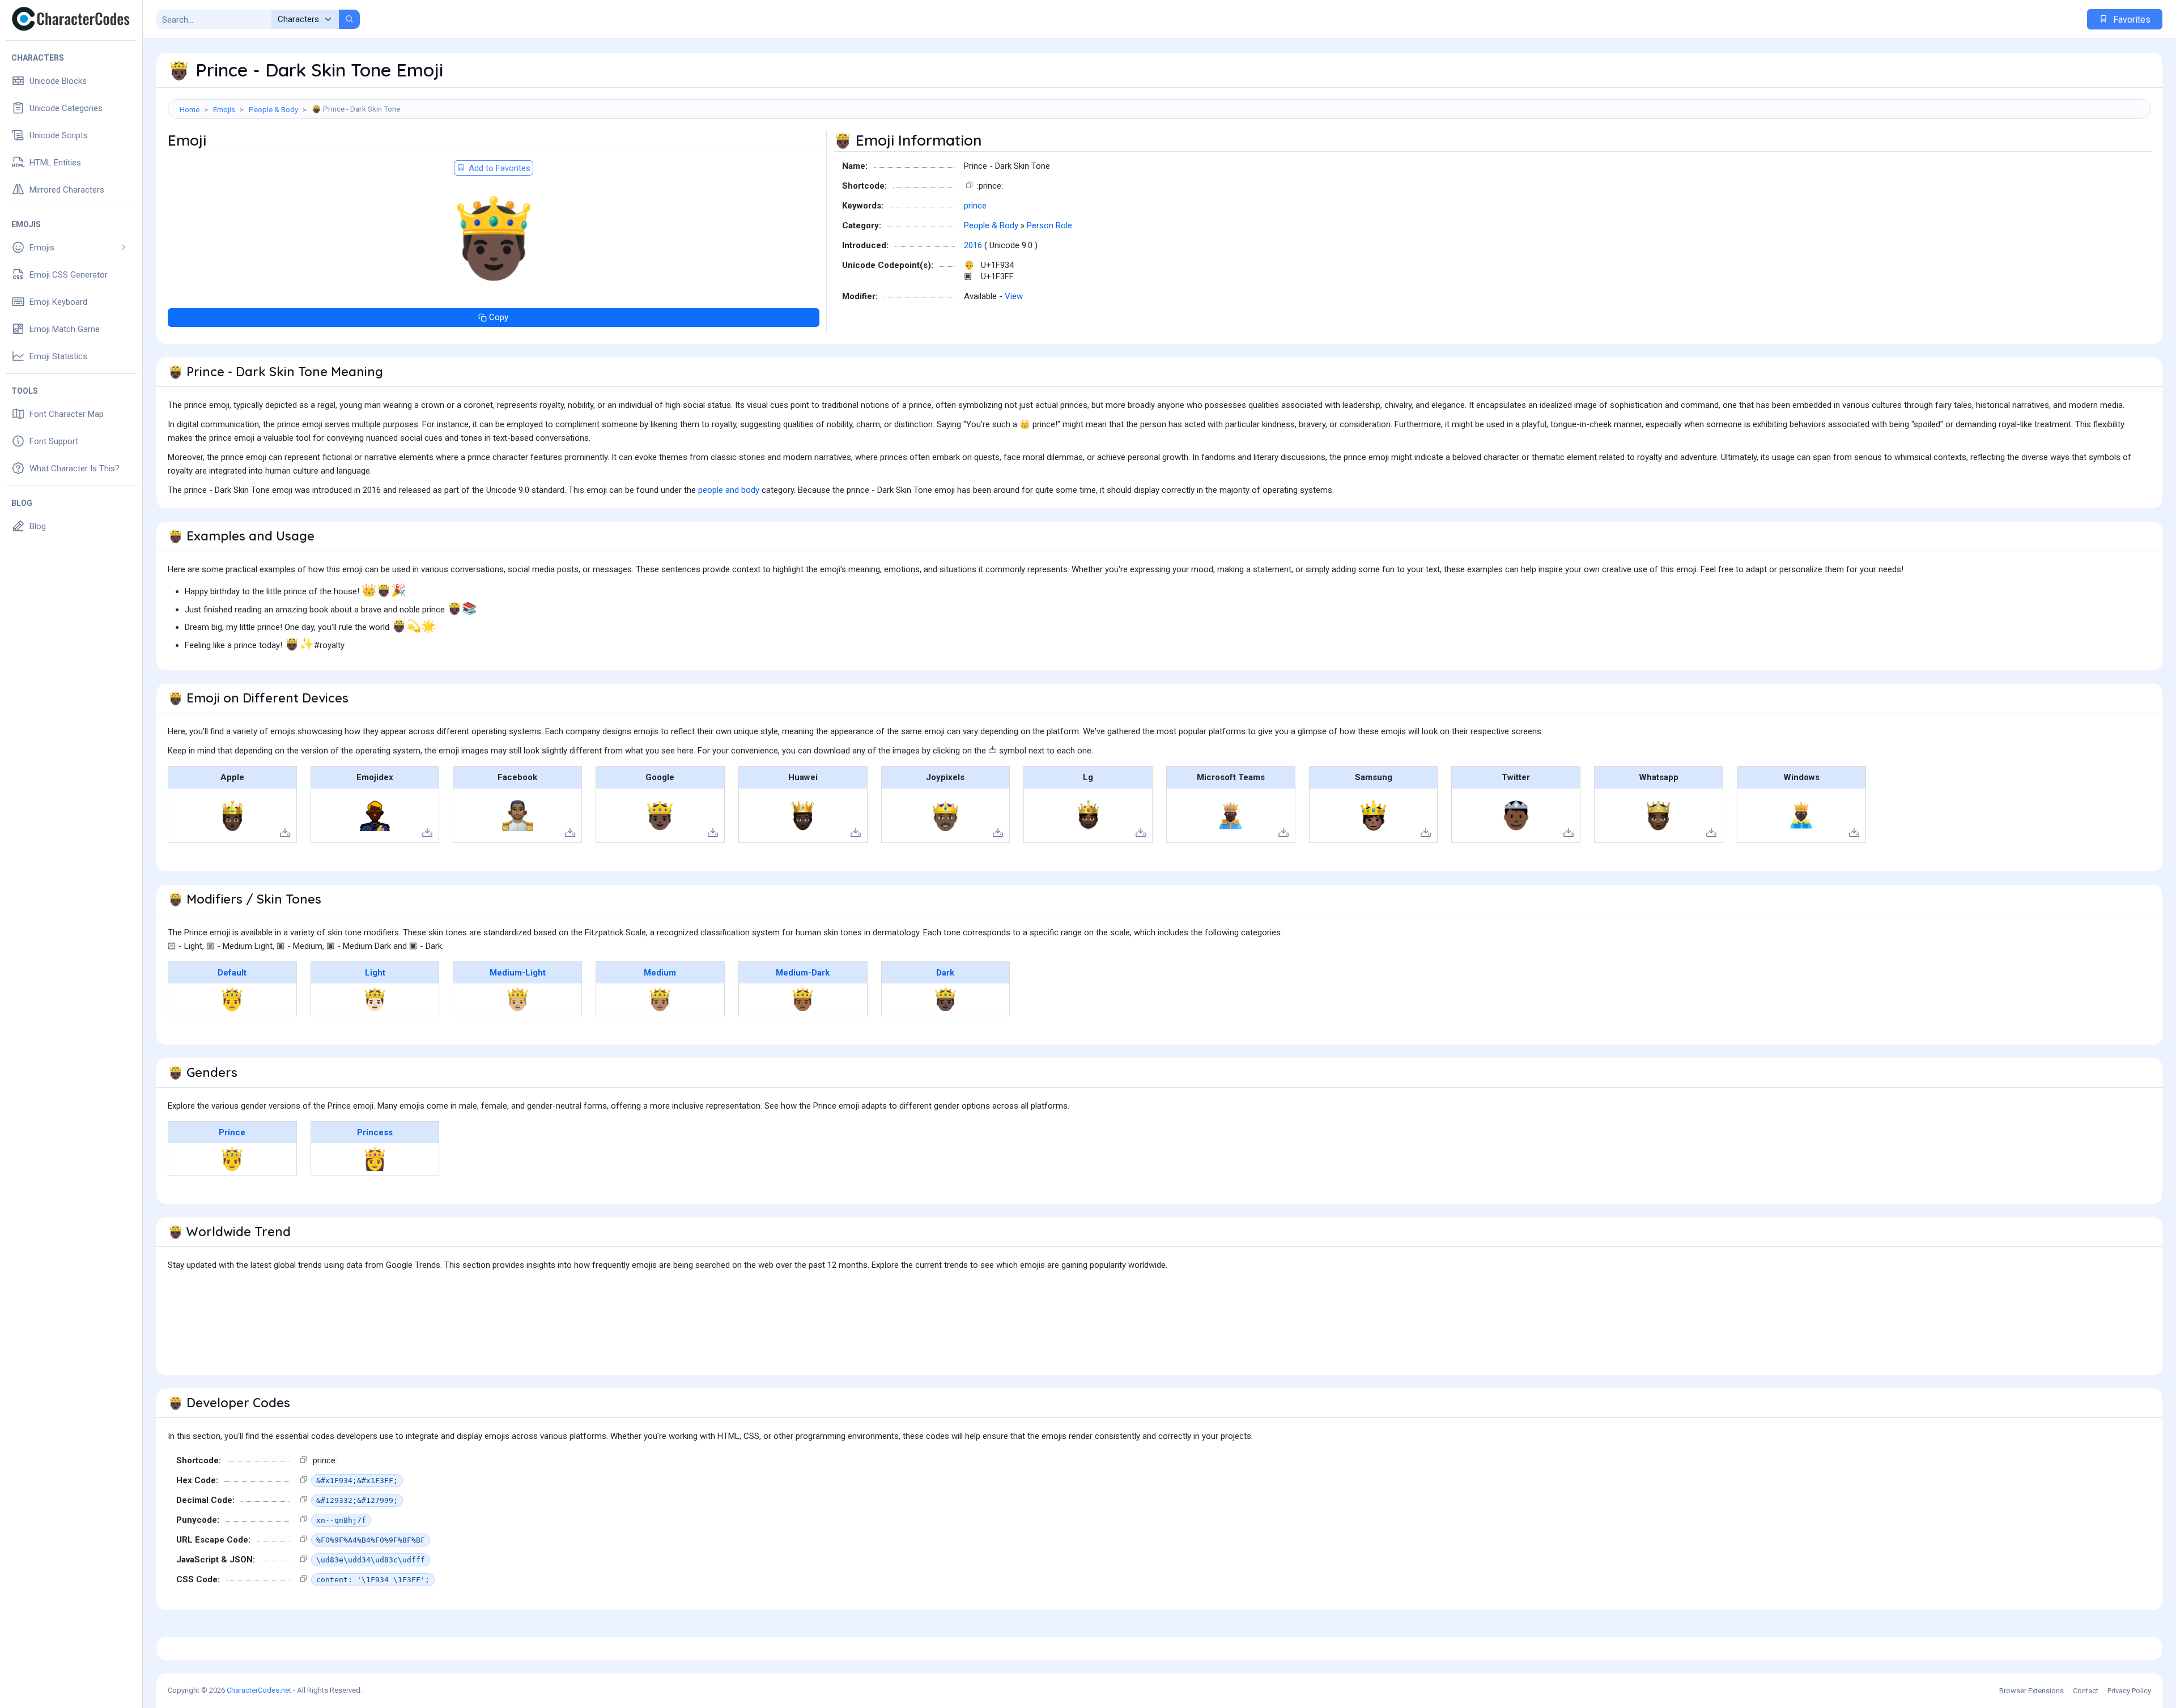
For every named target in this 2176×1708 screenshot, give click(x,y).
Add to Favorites (498, 168)
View (1014, 296)
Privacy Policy (2129, 1691)
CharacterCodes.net (259, 1690)
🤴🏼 (518, 999)
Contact (2086, 1691)
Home (190, 109)
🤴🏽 (660, 999)
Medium (660, 973)
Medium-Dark (803, 973)
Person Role (1049, 225)
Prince (232, 1132)
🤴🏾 (803, 999)
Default (232, 973)
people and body (729, 490)
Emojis (224, 109)
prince (975, 206)
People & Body (273, 109)
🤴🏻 (375, 999)
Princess (375, 1132)
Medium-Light (518, 973)
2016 (973, 245)
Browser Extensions (2031, 1691)
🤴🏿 (945, 999)
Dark (945, 973)
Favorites (2131, 20)
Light (375, 973)
